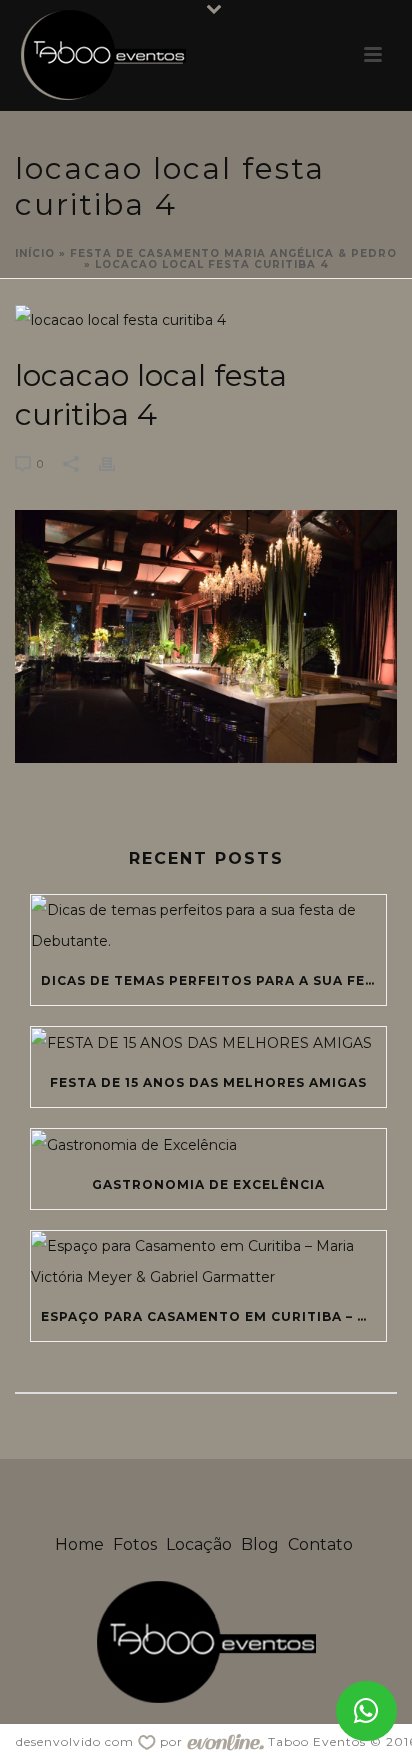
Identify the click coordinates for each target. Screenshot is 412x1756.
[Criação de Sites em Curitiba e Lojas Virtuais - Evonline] (225, 1741)
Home (79, 1544)
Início (35, 253)
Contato (320, 1544)
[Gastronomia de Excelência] (208, 1145)
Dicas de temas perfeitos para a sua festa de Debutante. (213, 980)
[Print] (117, 463)
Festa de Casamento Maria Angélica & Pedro (233, 253)
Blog (260, 1544)
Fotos (135, 1544)
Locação (199, 1544)
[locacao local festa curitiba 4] (206, 320)
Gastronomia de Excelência (208, 1184)
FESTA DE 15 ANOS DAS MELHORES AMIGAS (208, 1082)
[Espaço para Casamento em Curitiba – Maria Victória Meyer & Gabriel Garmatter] (208, 1262)
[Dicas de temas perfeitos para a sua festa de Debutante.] (208, 926)
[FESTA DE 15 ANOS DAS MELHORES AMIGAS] (208, 1043)
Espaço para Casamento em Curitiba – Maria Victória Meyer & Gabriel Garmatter (213, 1316)
